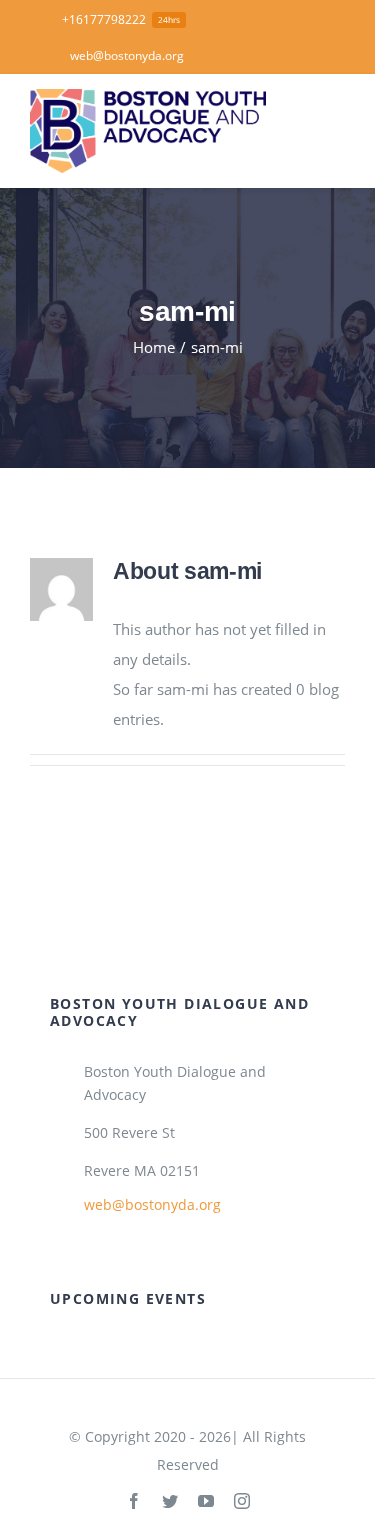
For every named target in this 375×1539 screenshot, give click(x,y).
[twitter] (170, 1501)
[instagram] (242, 1501)
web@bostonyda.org (152, 1204)
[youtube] (206, 1501)
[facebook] (134, 1501)
